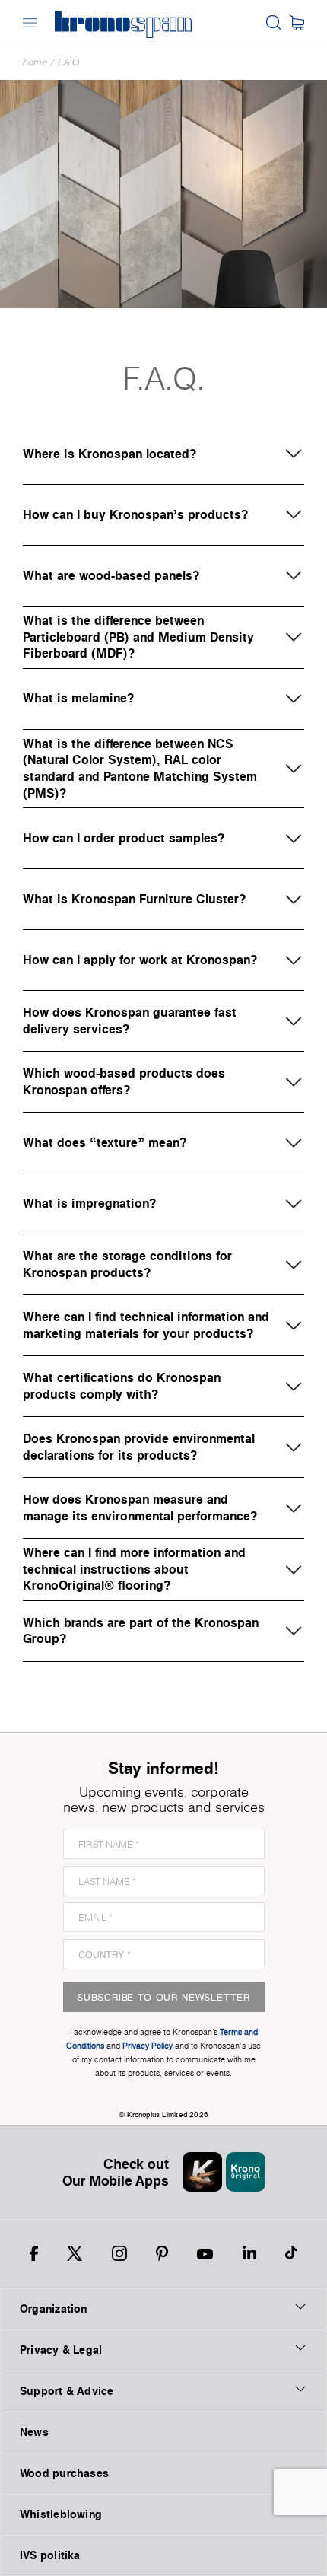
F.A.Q (69, 62)
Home (35, 62)
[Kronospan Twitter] (75, 2253)
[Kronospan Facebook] (34, 2253)
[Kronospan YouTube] (205, 2253)
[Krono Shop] (297, 23)
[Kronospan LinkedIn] (249, 2253)
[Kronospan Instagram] (119, 2253)
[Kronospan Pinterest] (162, 2253)
